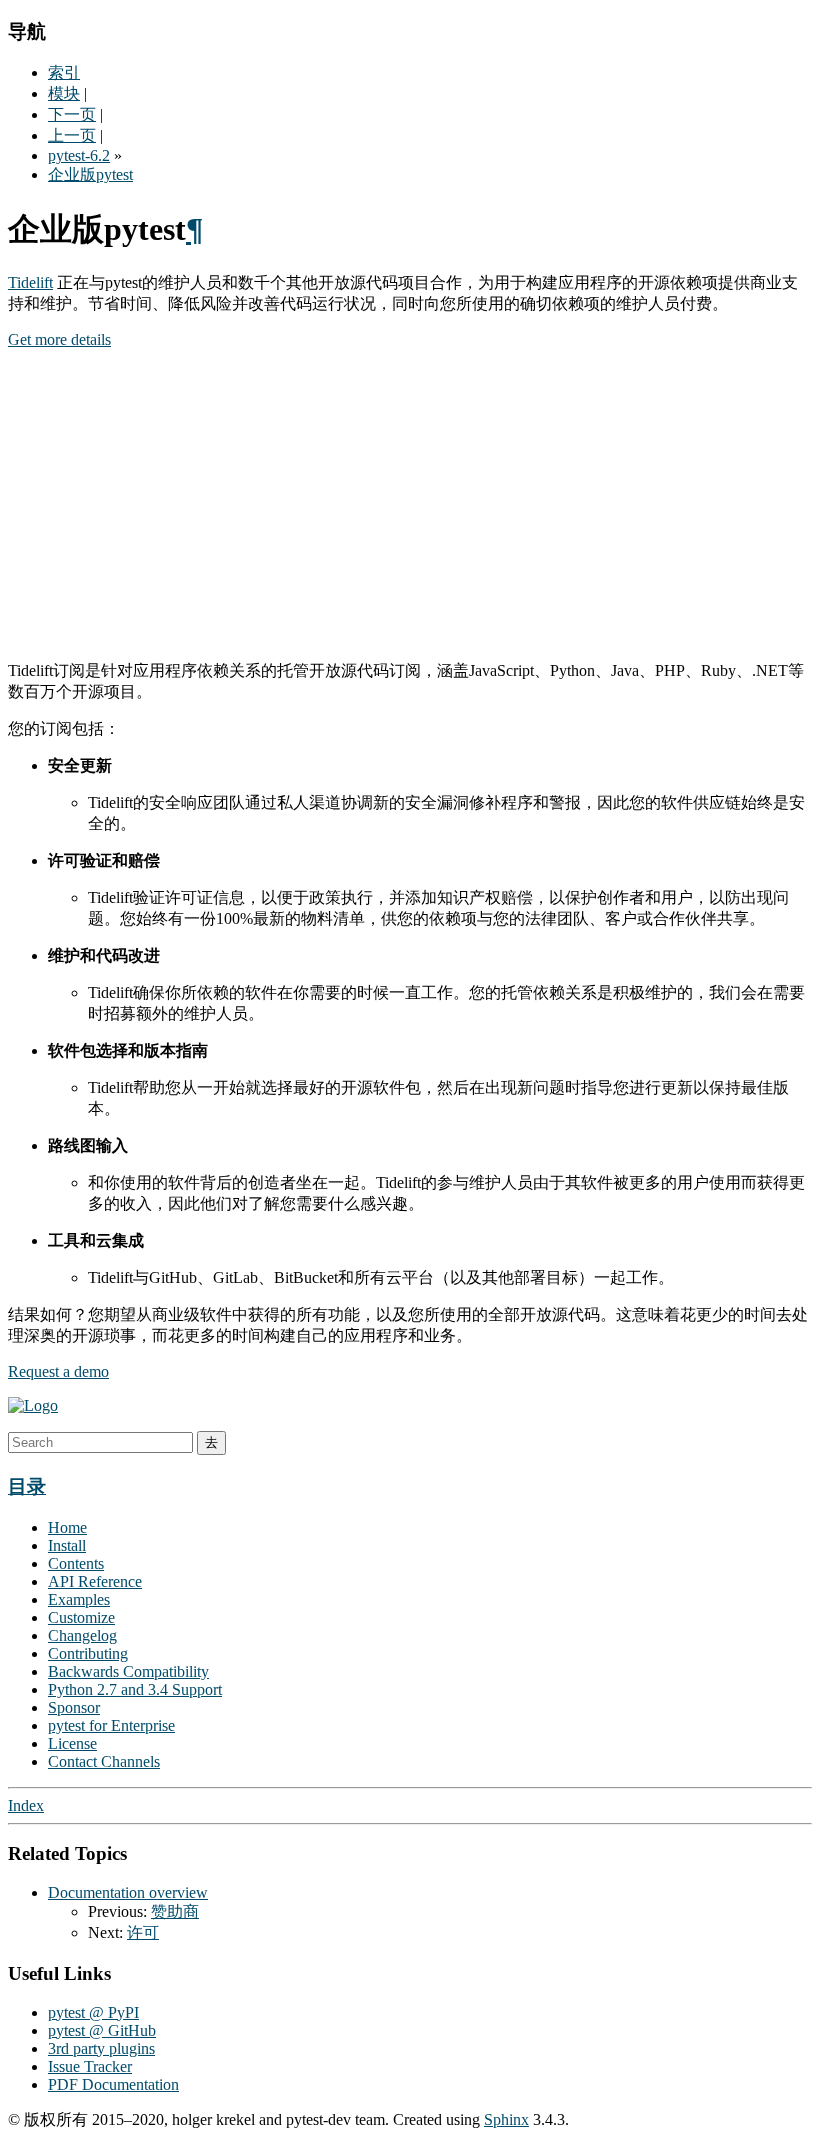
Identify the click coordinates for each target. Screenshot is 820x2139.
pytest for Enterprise (111, 1725)
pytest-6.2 (79, 155)
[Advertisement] (410, 505)
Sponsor (74, 1707)
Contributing (88, 1653)
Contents (76, 1563)
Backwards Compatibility (128, 1671)
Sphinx (506, 2119)
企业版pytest (90, 174)
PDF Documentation (113, 2084)
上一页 (72, 135)
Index (26, 1805)
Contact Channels (104, 1761)
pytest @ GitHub (102, 2030)
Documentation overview (128, 1892)
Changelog (82, 1635)
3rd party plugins (101, 2048)
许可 (143, 1932)
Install (67, 1545)
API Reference (95, 1581)
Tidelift (30, 282)
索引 (64, 72)
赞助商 (175, 1911)
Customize (81, 1617)
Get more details (59, 339)
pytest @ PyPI (93, 2012)
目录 (27, 1486)
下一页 (72, 114)
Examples (79, 1599)
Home (67, 1527)
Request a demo (58, 1371)
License (72, 1743)
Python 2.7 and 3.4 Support (135, 1689)
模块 (64, 93)
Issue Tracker (90, 2066)
